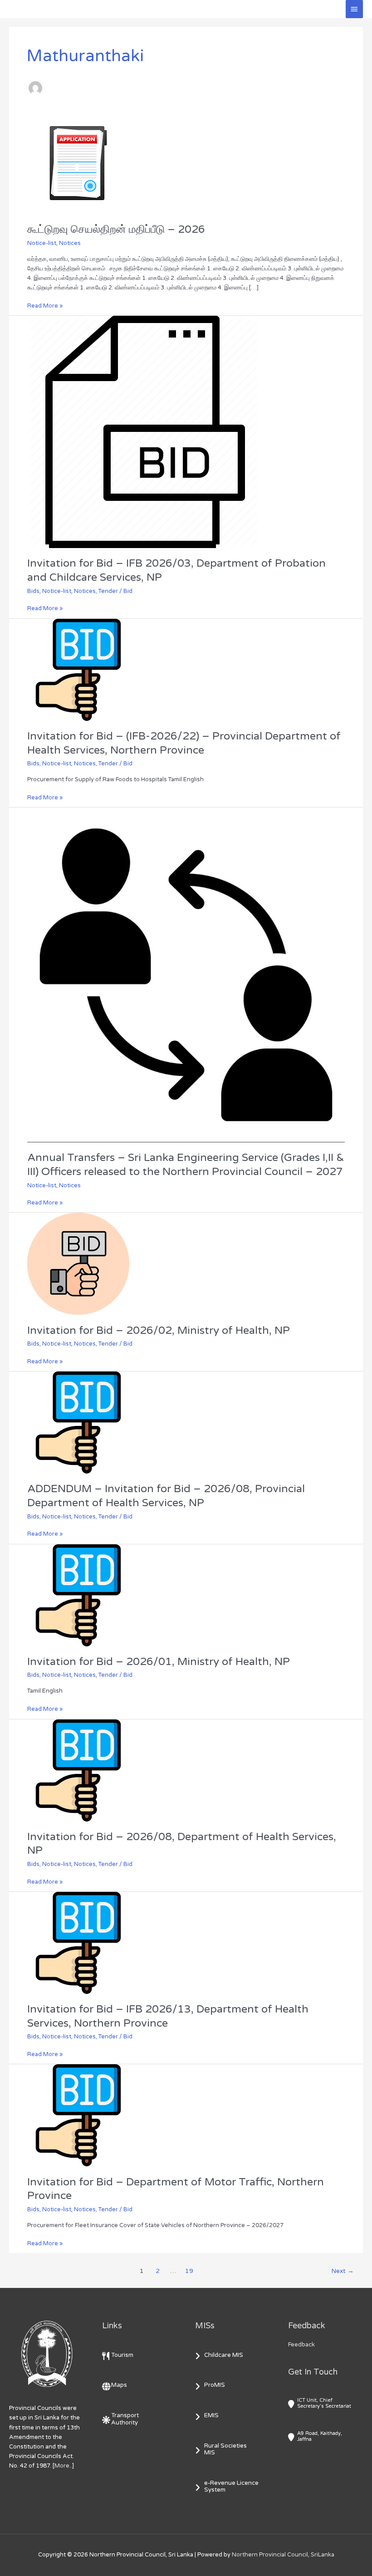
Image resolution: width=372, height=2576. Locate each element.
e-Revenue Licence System (231, 2487)
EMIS (211, 2415)
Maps (119, 2385)
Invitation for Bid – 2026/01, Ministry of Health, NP (159, 1662)
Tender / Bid (115, 591)
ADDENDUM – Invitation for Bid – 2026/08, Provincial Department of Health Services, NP (166, 1496)
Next (343, 2271)
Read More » (45, 305)
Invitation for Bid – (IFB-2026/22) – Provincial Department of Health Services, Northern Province (184, 743)
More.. (63, 2466)
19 (189, 2271)
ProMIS (215, 2385)
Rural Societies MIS (225, 2449)
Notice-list (42, 243)
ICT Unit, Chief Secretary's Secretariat (324, 2403)
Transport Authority (125, 2419)
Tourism (122, 2355)
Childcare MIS (224, 2355)
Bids (33, 591)
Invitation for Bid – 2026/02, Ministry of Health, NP (159, 1330)
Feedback (301, 2345)
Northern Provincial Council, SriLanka (283, 2555)
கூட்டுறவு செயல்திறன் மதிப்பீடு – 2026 (116, 229)
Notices (70, 243)
